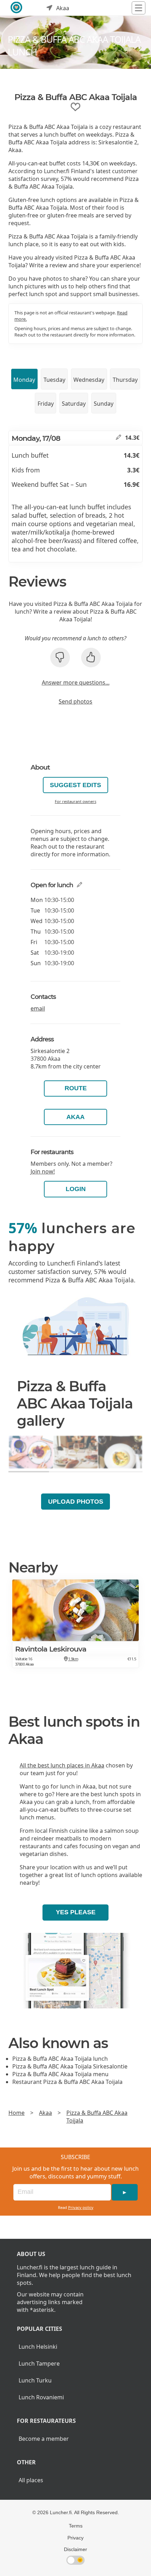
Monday (24, 380)
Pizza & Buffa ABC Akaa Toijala (97, 2117)
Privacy (75, 2538)
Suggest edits (75, 785)
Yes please (76, 1912)
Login (76, 1189)
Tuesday (54, 380)
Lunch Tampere (39, 2363)
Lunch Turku (35, 2380)
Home (17, 2113)
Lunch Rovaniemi (41, 2397)
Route (76, 1088)
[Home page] (17, 8)
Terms (76, 2526)
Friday (46, 404)
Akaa (75, 1117)
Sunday (104, 404)
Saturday (74, 404)
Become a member (44, 2439)
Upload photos (76, 1502)
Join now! (43, 1171)
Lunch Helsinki (38, 2347)
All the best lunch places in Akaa (62, 1765)
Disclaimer (75, 2549)
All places (31, 2480)
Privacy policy (81, 2207)
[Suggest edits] (119, 438)
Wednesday (89, 380)
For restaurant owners (75, 801)
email (38, 1008)
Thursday (125, 380)
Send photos (75, 701)
